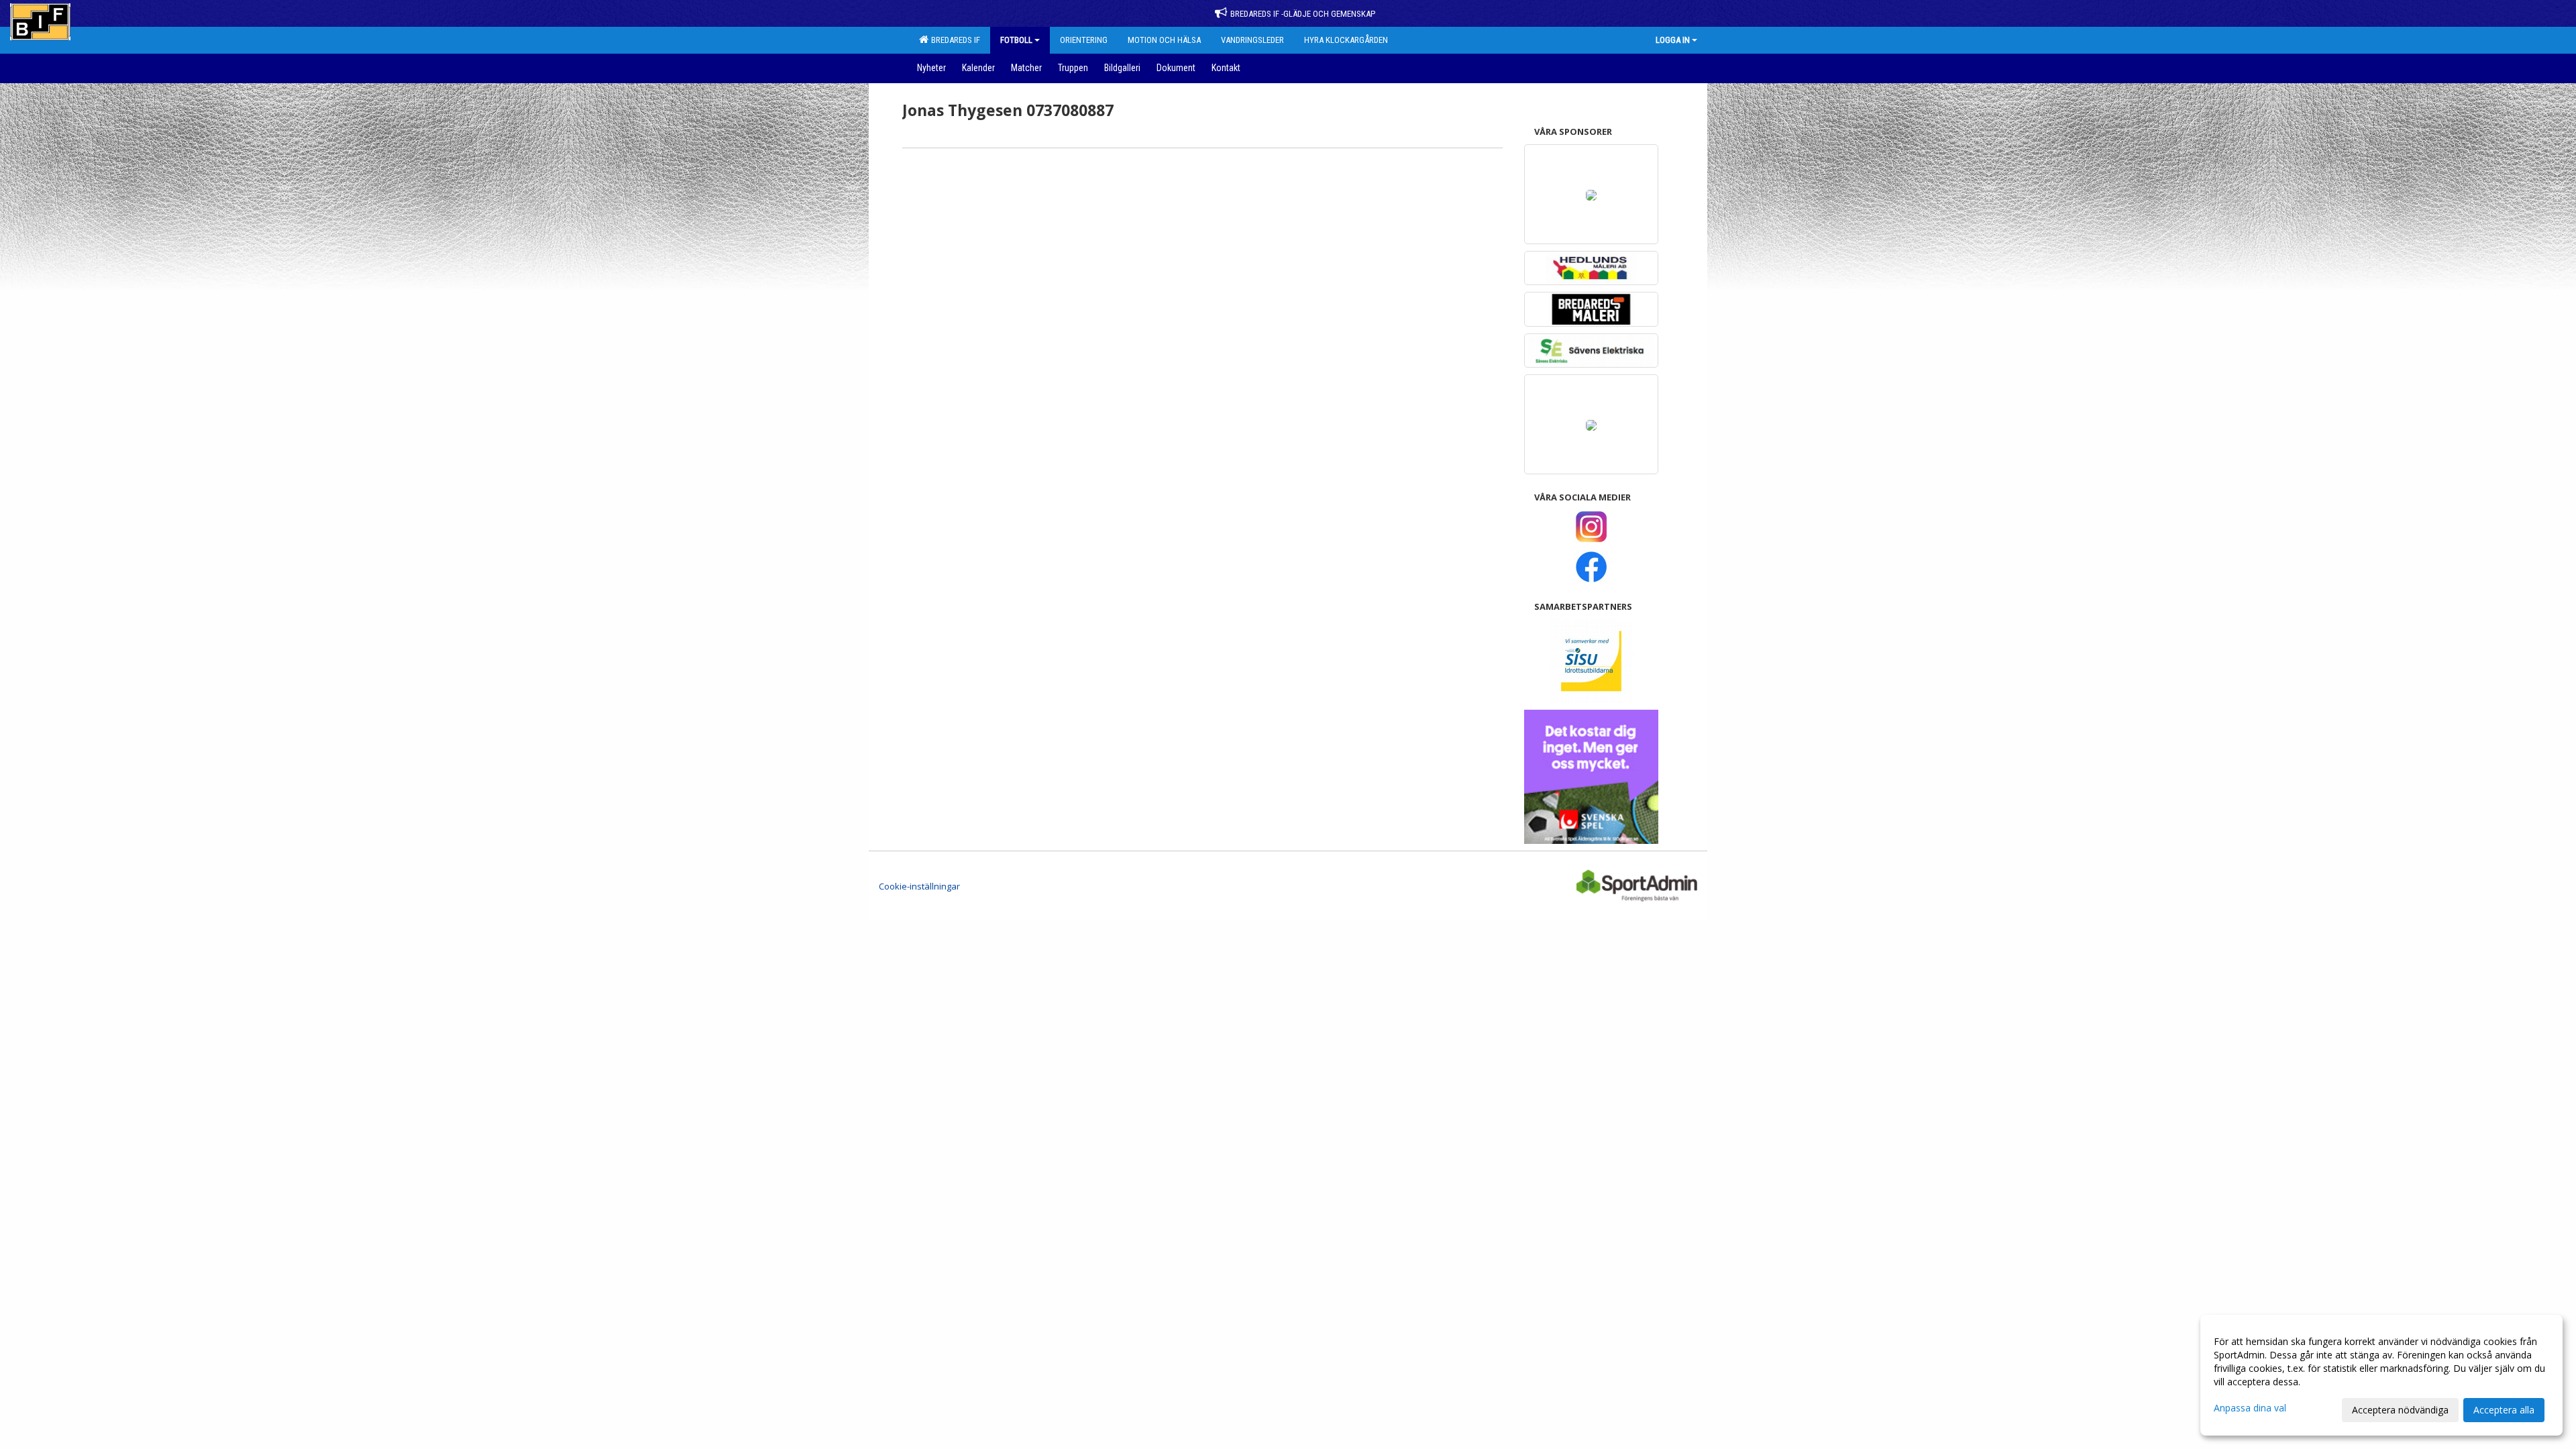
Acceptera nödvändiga (2400, 1410)
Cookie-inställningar (919, 886)
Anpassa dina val (2250, 1408)
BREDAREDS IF (954, 40)
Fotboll (1016, 40)
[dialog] (2381, 1375)
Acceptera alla (2504, 1410)
